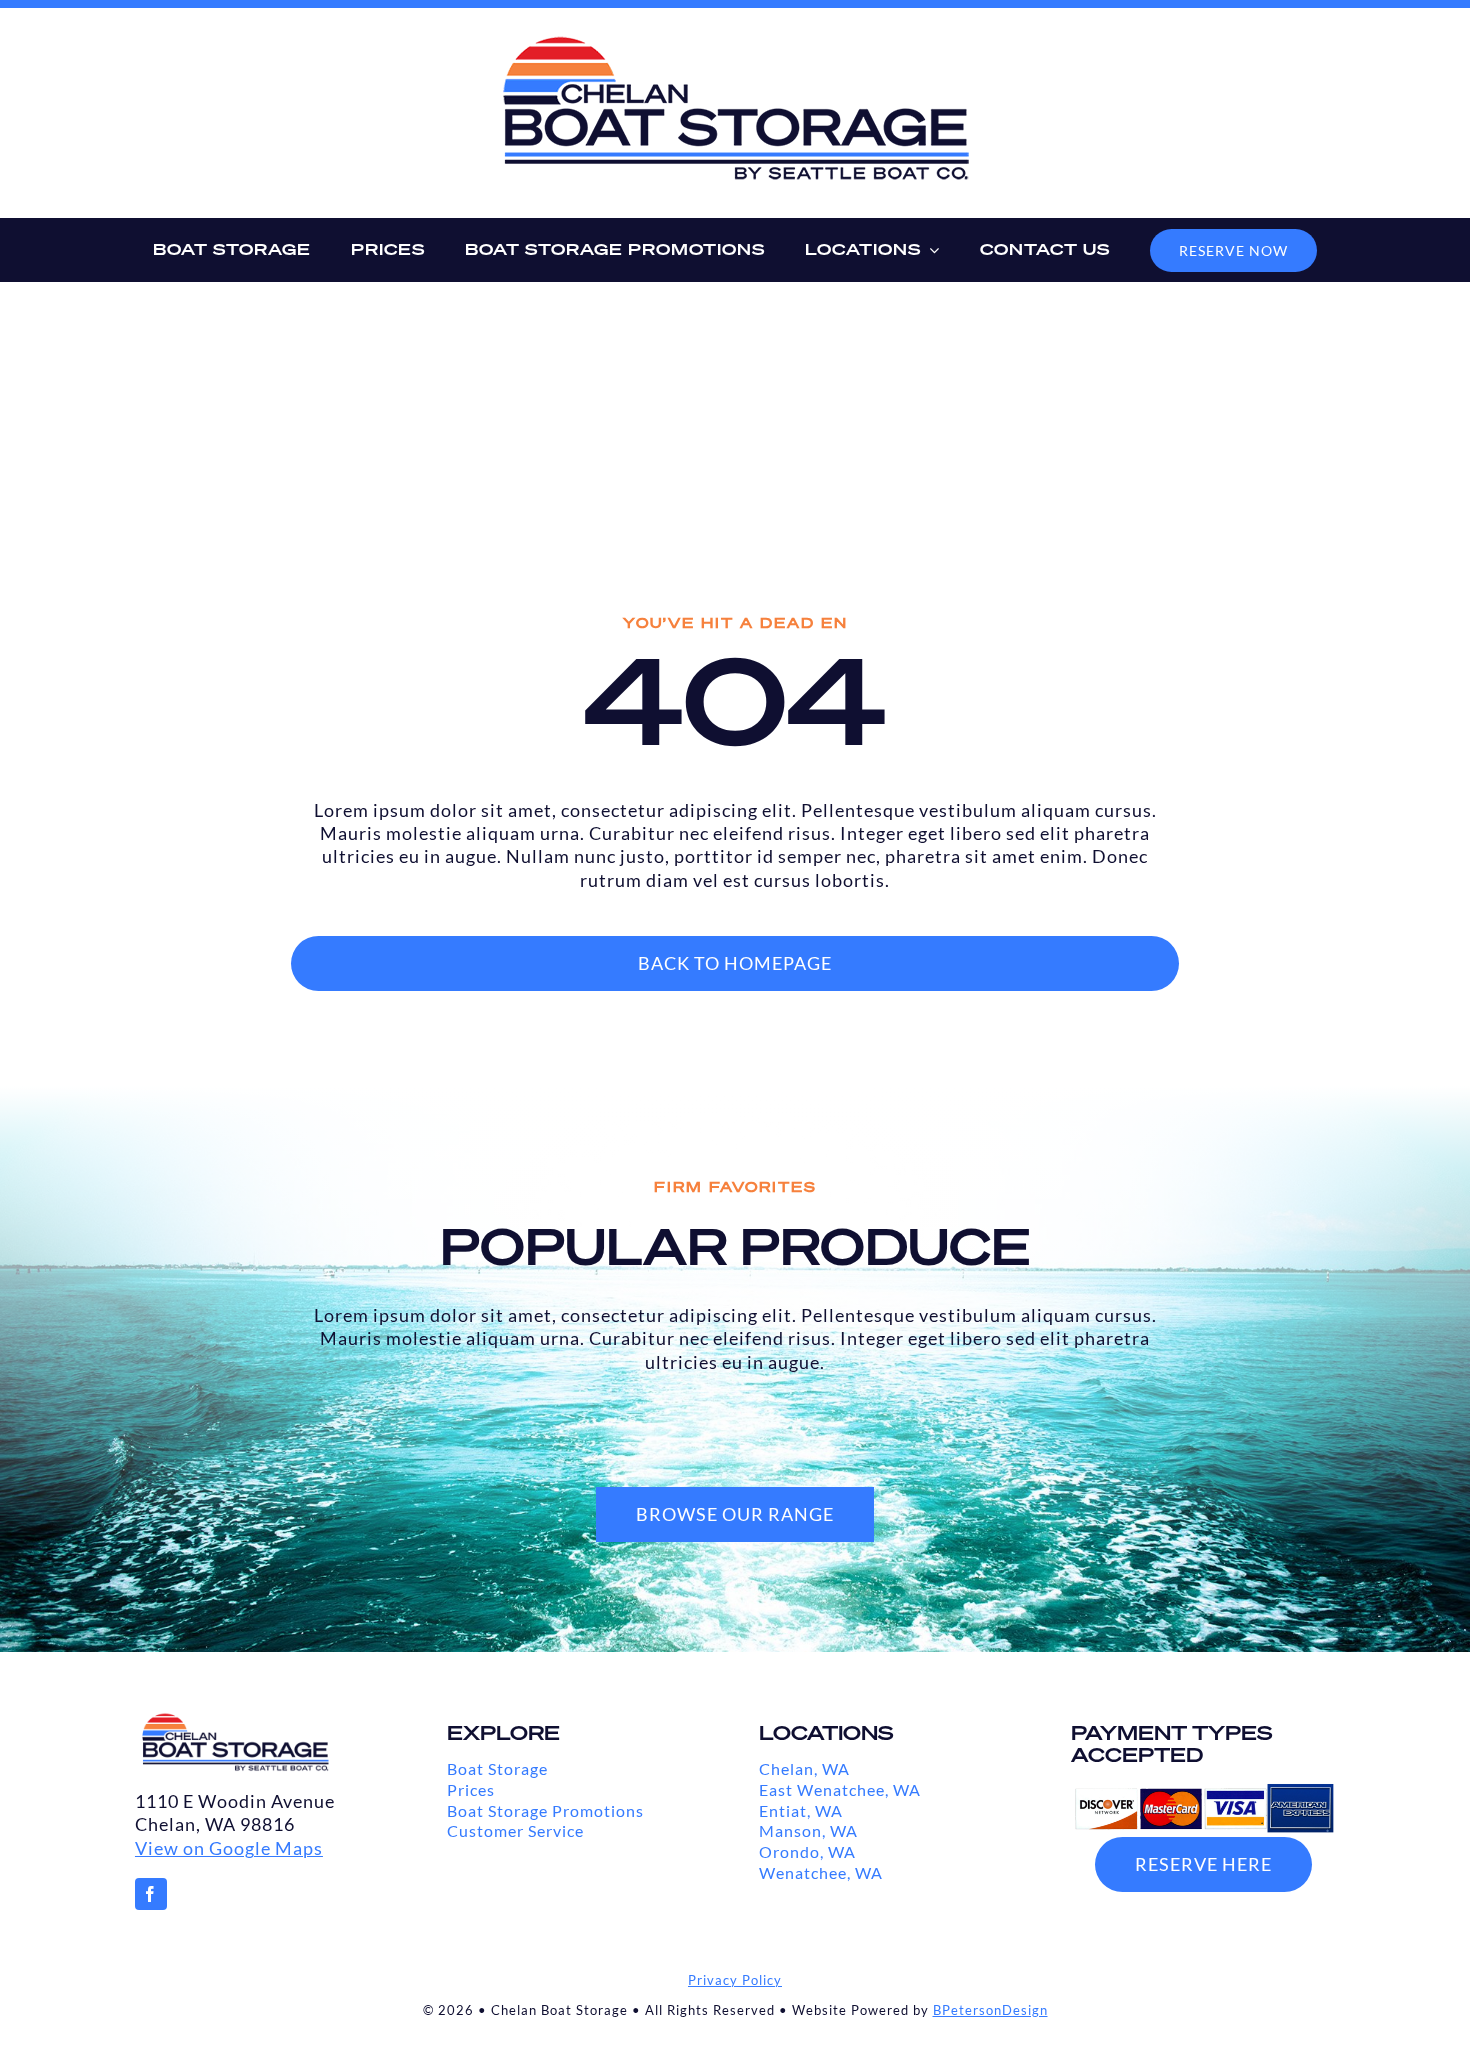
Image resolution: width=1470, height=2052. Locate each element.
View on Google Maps (229, 1848)
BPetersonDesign (990, 2010)
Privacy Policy (735, 1980)
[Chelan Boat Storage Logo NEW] (735, 42)
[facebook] (151, 1894)
